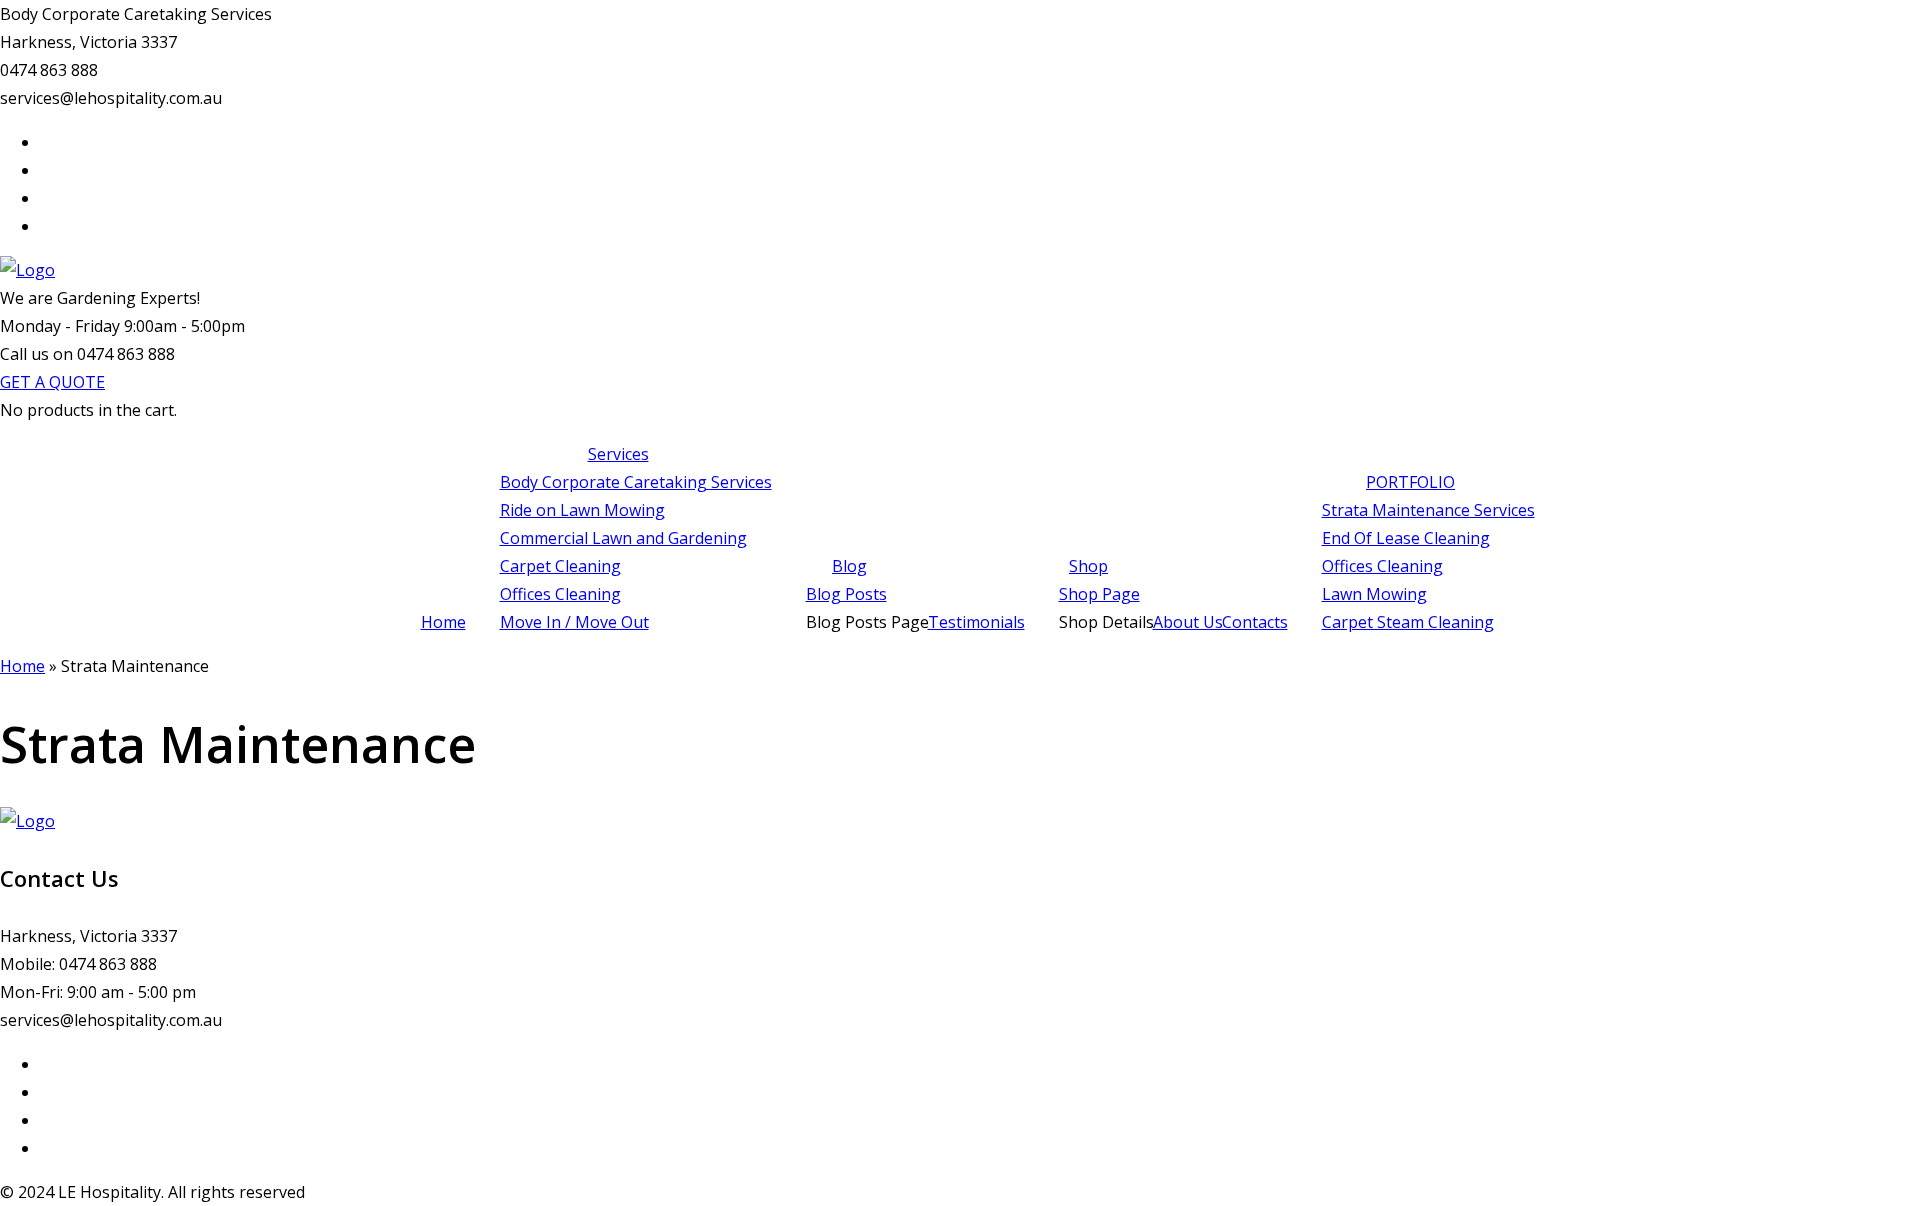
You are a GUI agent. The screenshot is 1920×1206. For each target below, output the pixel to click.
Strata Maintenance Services (1428, 510)
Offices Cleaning (560, 594)
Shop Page (1099, 594)
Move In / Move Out (574, 622)
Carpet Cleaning (560, 566)
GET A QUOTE (52, 382)
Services (618, 454)
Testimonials (976, 622)
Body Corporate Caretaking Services (636, 482)
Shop (1088, 566)
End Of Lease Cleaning (1406, 538)
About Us (1188, 622)
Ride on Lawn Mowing (582, 510)
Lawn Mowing (1374, 594)
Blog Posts (846, 594)
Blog (849, 566)
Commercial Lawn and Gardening (623, 538)
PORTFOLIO (1410, 482)
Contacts (1255, 622)
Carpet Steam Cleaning (1408, 622)
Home (443, 622)
